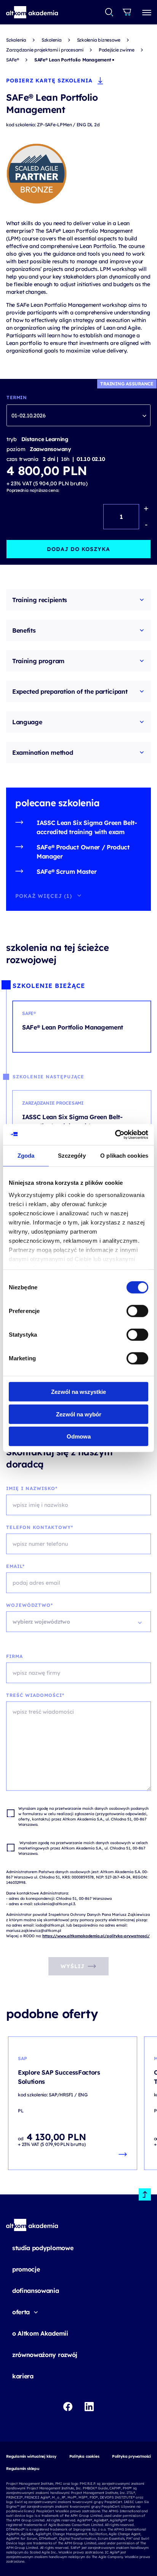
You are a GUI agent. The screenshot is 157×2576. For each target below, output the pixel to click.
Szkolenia (16, 40)
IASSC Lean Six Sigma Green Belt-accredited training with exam (87, 827)
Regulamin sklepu (23, 2469)
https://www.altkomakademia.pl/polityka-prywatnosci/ (96, 1936)
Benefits (24, 630)
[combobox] (110, 12)
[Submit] (109, 12)
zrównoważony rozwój (45, 2355)
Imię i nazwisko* (32, 1488)
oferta (21, 2312)
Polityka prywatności (131, 2456)
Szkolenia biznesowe (99, 40)
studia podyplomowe (43, 2248)
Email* (15, 1566)
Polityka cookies (84, 2456)
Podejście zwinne (117, 50)
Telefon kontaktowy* (40, 1527)
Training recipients (40, 600)
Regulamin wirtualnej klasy (31, 2456)
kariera (23, 2376)
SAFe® (13, 60)
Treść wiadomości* (35, 1695)
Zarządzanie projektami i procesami (45, 50)
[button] (32, 12)
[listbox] (78, 415)
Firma (14, 1656)
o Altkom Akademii (40, 2333)
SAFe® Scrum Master (66, 872)
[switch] (137, 1311)
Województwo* (30, 1605)
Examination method (42, 752)
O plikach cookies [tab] (124, 1156)
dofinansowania (36, 2291)
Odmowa (79, 1436)
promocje (26, 2269)
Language (27, 722)
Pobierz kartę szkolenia (49, 81)
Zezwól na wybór (79, 1414)
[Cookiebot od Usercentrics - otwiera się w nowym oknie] (115, 1134)
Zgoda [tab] (26, 1156)
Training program (38, 661)
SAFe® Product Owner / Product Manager (83, 852)
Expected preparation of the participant (70, 691)
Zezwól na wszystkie (78, 1392)
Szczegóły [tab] (72, 1156)
